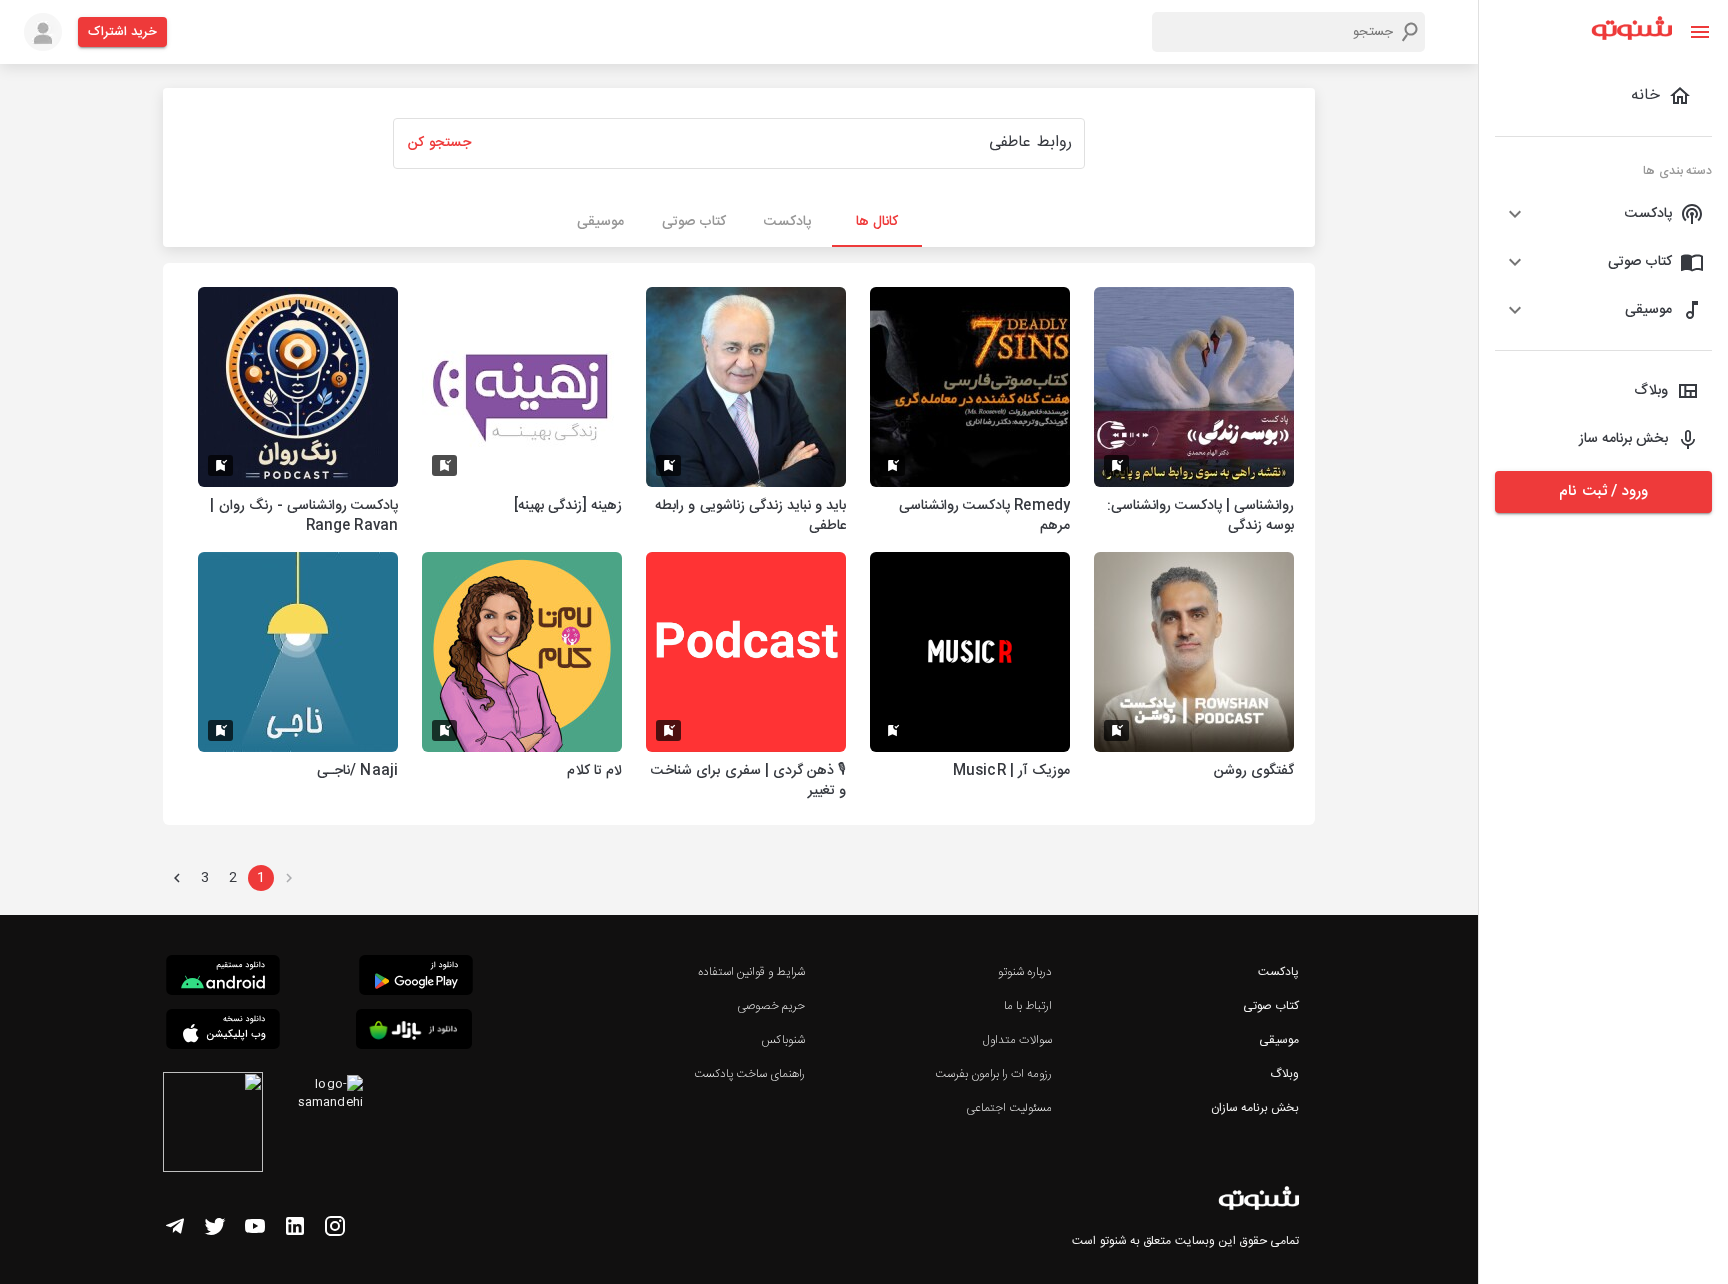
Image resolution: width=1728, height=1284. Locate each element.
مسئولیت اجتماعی (1009, 1108)
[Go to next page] (177, 878)
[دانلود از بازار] (414, 1032)
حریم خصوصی (771, 1006)
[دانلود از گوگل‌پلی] (416, 978)
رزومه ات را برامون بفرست (994, 1074)
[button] (1603, 214)
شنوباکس (783, 1040)
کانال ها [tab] (877, 222)
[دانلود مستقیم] (223, 978)
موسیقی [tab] (600, 222)
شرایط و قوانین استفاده (751, 972)
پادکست (1278, 972)
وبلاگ (1284, 1074)
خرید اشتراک (122, 32)
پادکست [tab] (787, 222)
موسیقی (1279, 1040)
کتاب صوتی (1271, 1006)
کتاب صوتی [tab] (694, 222)
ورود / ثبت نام (1603, 491)
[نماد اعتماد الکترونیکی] (213, 1125)
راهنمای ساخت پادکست (749, 1074)
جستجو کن (439, 143)
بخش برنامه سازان (1255, 1108)
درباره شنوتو (1025, 972)
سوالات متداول (1017, 1040)
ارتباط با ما (1028, 1006)
